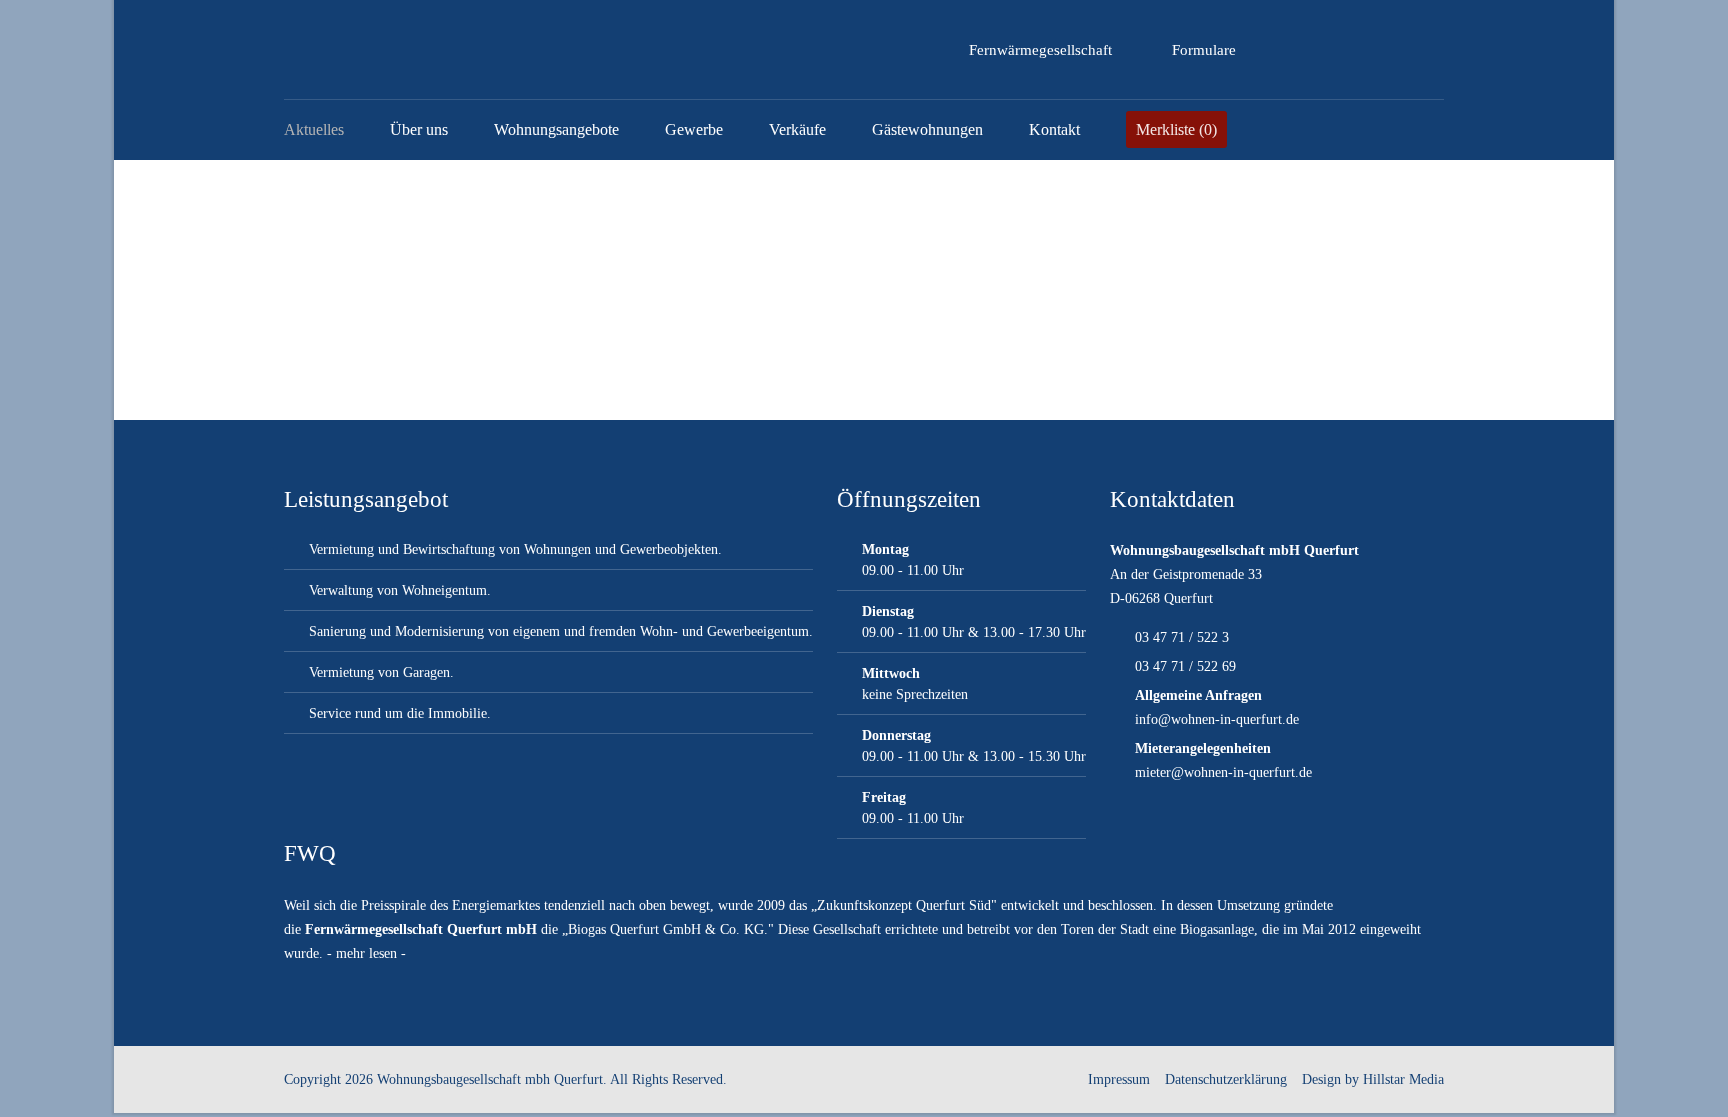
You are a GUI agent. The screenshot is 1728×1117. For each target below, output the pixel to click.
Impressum (1119, 1079)
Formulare (1204, 50)
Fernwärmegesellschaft (1040, 50)
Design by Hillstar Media (1373, 1079)
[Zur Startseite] (397, 50)
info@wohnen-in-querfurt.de (1217, 719)
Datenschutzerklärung (1226, 1079)
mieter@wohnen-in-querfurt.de (1223, 772)
